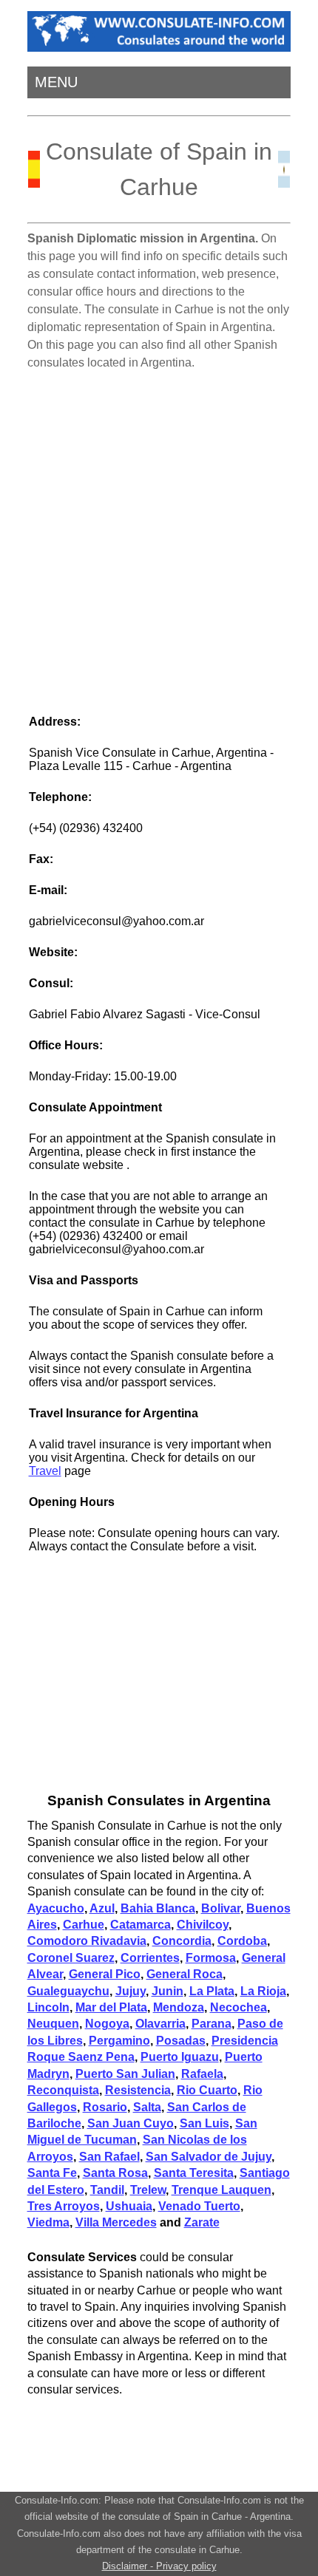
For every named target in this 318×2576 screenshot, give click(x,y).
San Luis (204, 2123)
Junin (168, 1991)
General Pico (105, 1974)
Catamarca (141, 1925)
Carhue (84, 1925)
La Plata (212, 1991)
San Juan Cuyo (131, 2123)
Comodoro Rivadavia (87, 1941)
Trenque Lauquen (221, 2190)
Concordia (182, 1941)
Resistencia (138, 2090)
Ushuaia (129, 2206)
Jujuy (131, 1991)
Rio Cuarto (207, 2090)
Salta (147, 2107)
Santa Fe (52, 2173)
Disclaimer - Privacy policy (159, 2566)
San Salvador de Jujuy (209, 2157)
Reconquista (63, 2090)
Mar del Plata (111, 2007)
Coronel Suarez (71, 1958)
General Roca (185, 1974)
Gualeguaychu (68, 1991)
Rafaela (202, 2074)
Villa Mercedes (116, 2222)
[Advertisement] (159, 536)
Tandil (107, 2190)
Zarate (202, 2222)
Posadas (181, 2041)
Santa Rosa (115, 2173)
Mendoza (179, 2007)
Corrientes (150, 1958)
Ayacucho (56, 1908)
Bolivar (221, 1908)
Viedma (48, 2222)
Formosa (211, 1958)
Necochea (238, 2007)
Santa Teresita (194, 2173)
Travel (45, 1471)
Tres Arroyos (64, 2206)
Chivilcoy (203, 1925)
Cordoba (242, 1941)
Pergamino (119, 2041)
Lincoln (48, 2007)
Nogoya (107, 2024)
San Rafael (109, 2157)
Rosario (105, 2107)
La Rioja (263, 1991)
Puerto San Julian (125, 2074)
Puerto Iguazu (180, 2057)
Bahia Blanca (158, 1908)
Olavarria (160, 2024)
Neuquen (53, 2024)
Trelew (148, 2190)
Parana (212, 2024)
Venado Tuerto (199, 2206)
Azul (102, 1908)
